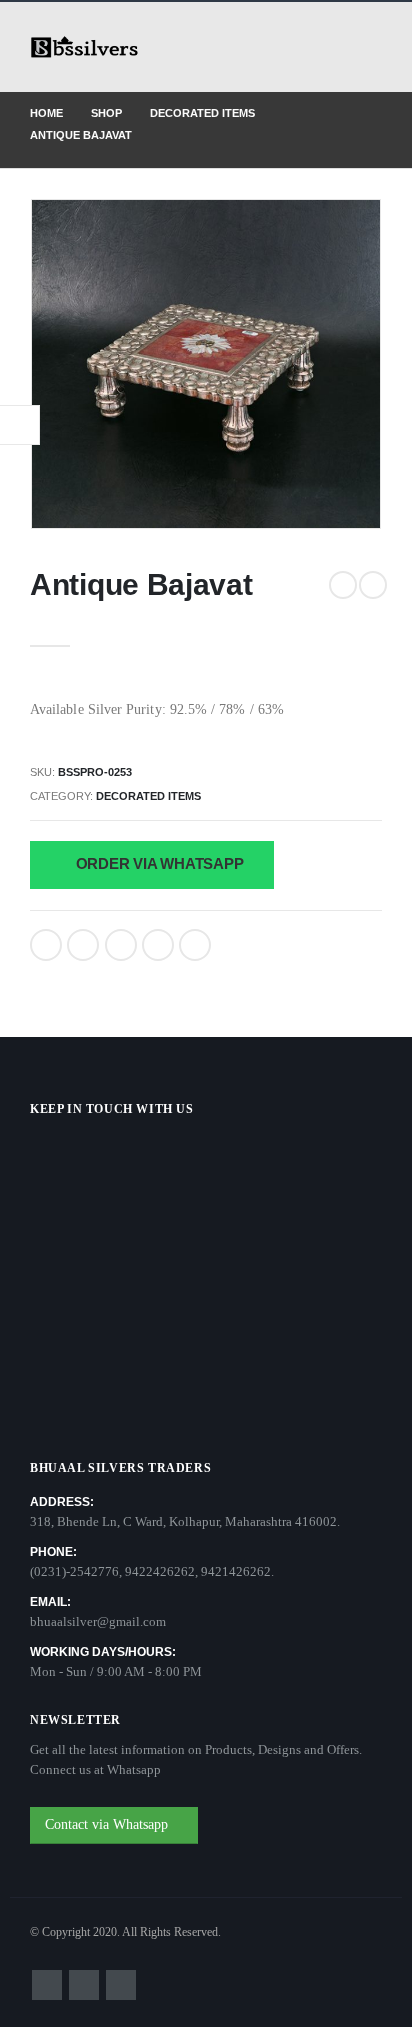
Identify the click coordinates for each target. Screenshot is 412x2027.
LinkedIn (121, 945)
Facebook (46, 945)
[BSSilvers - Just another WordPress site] (85, 47)
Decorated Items (148, 796)
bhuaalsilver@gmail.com (98, 1621)
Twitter (83, 945)
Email (195, 945)
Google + (158, 945)
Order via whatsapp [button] (158, 863)
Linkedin (121, 1985)
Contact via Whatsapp (108, 1824)
